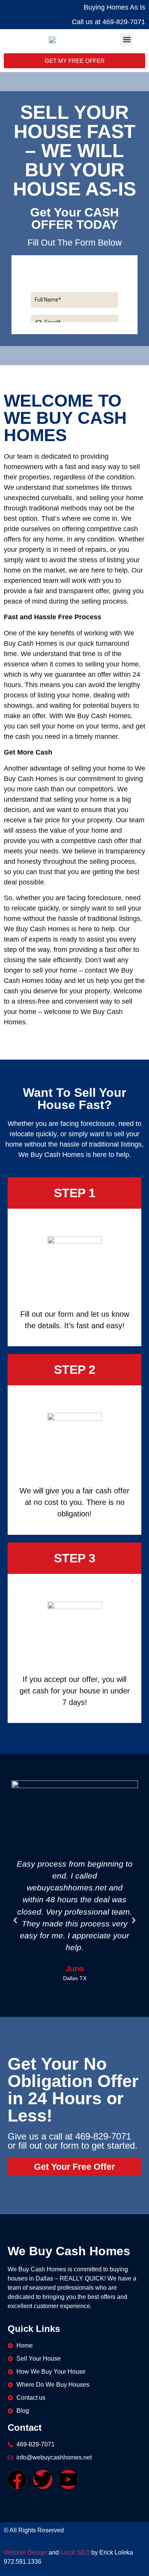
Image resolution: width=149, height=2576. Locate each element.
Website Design (25, 2552)
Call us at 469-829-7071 (109, 22)
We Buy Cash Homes (69, 2251)
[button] (127, 39)
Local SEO (75, 2552)
